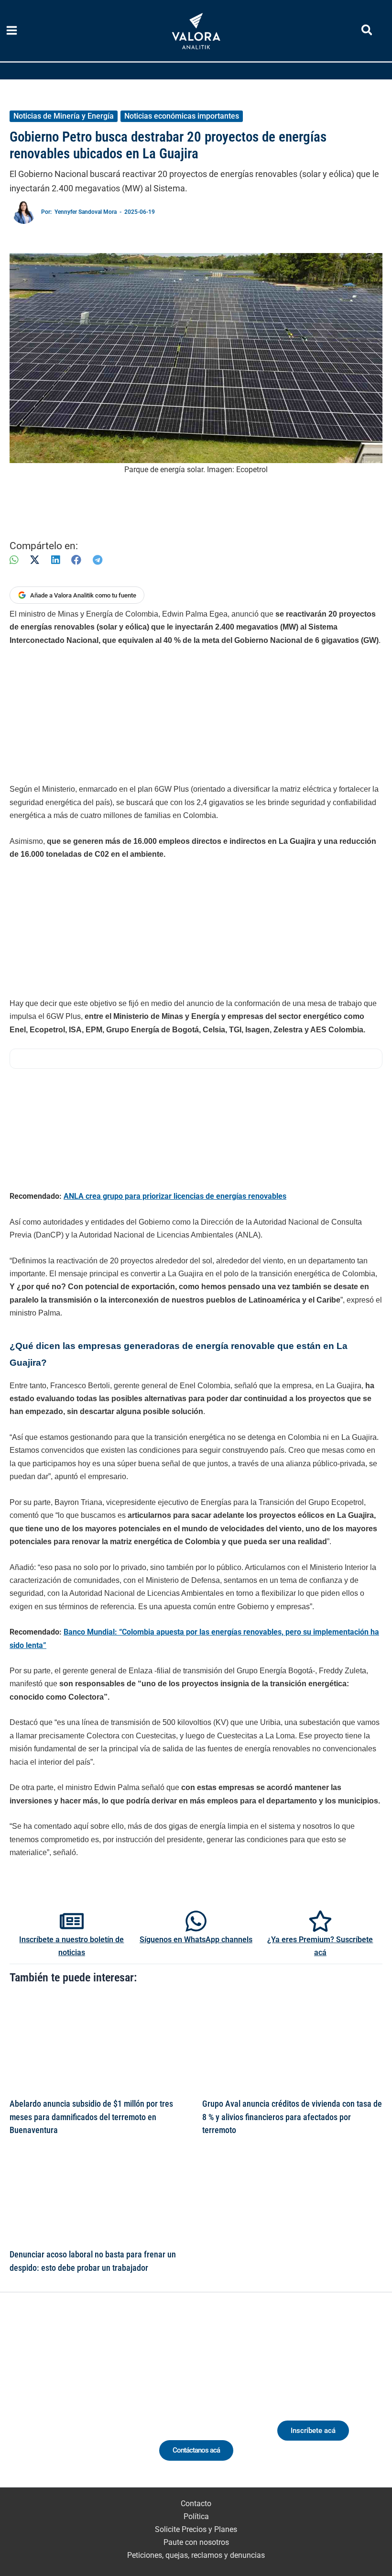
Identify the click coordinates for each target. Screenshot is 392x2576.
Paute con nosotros (196, 2542)
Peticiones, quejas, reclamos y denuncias (196, 2555)
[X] (35, 560)
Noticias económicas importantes (182, 116)
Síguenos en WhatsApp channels (196, 1940)
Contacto (196, 2504)
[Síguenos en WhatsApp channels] (196, 1921)
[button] (367, 32)
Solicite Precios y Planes (196, 2529)
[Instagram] (65, 2405)
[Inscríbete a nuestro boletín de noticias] (72, 1921)
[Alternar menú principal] (12, 31)
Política (196, 2516)
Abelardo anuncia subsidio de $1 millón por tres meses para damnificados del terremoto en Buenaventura (91, 2117)
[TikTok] (82, 2405)
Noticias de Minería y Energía (64, 116)
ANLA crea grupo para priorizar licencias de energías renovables (175, 1196)
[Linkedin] (47, 2405)
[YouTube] (100, 2405)
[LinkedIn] (55, 560)
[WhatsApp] (14, 560)
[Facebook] (76, 560)
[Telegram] (98, 560)
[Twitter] (29, 2405)
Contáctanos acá (196, 2450)
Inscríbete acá (313, 2431)
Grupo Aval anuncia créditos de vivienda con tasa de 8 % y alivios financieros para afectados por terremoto (292, 2117)
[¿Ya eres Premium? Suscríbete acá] (320, 1921)
